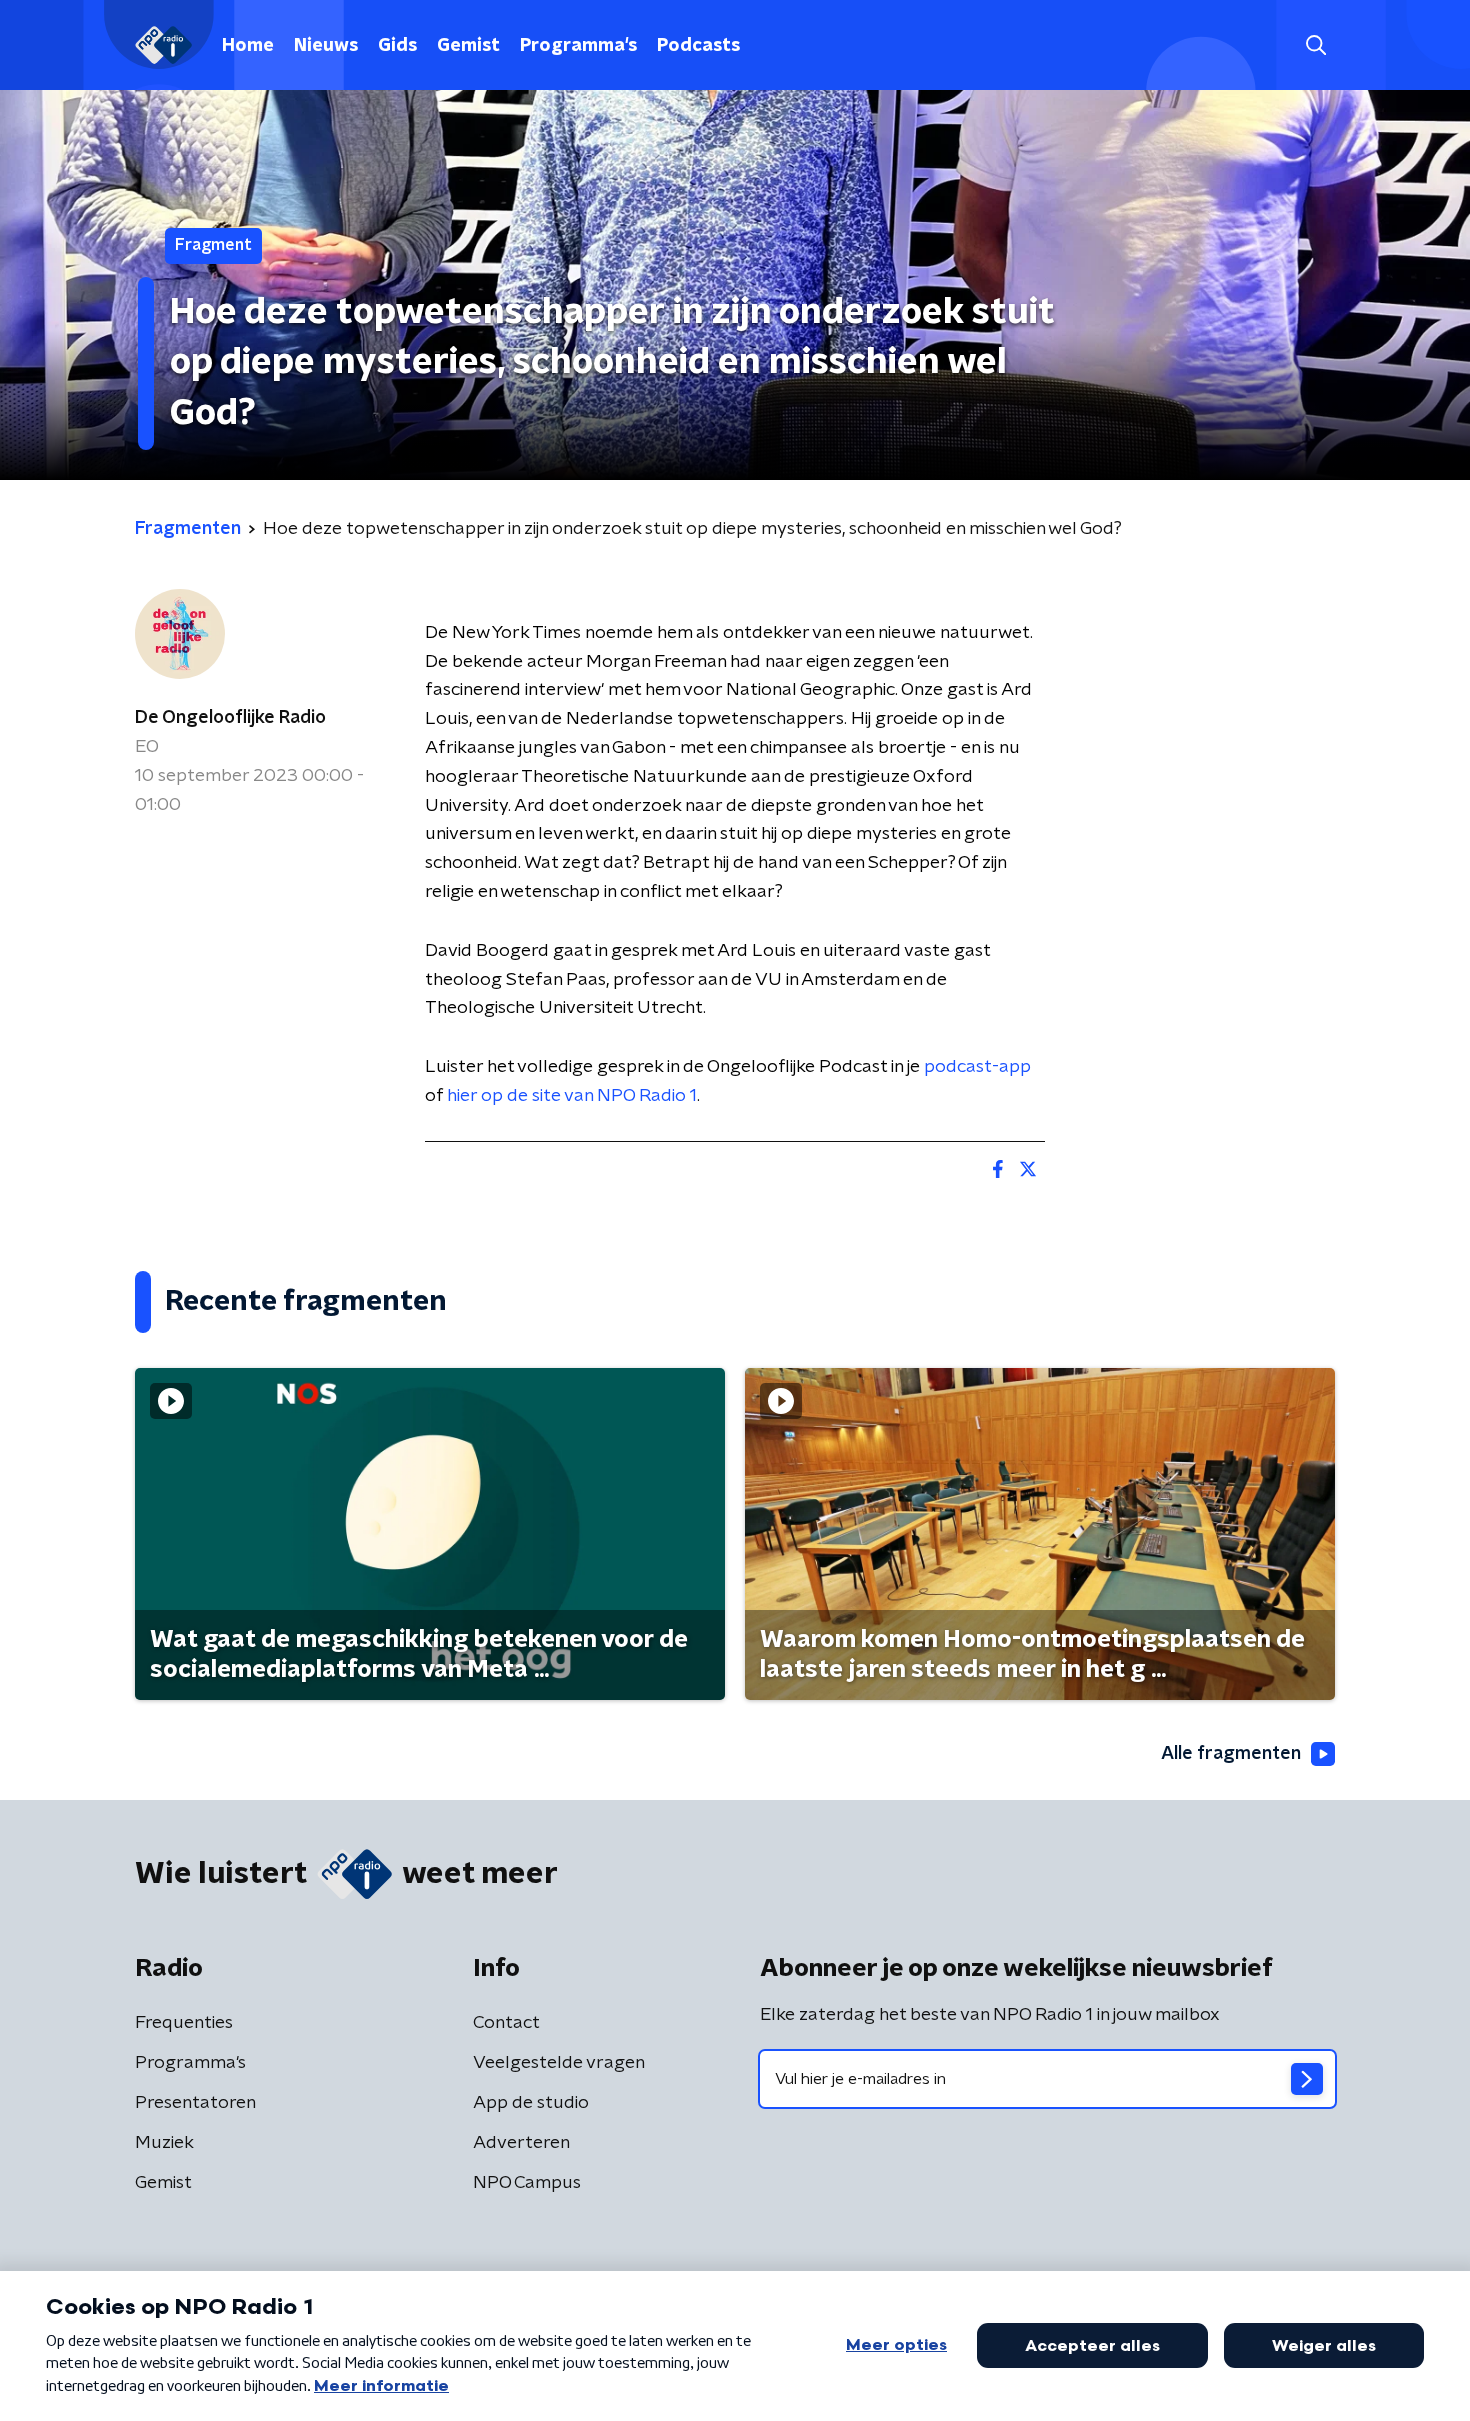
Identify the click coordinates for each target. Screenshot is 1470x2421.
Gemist (468, 46)
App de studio (531, 2103)
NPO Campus (527, 2183)
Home (248, 46)
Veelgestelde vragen (559, 2063)
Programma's (578, 46)
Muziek (164, 2143)
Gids (397, 46)
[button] (1315, 45)
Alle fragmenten (1231, 1754)
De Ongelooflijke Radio (230, 718)
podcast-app (977, 1067)
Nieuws (326, 46)
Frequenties (184, 2023)
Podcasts (698, 46)
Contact (506, 2023)
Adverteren (521, 2143)
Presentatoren (195, 2103)
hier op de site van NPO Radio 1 (572, 1096)
